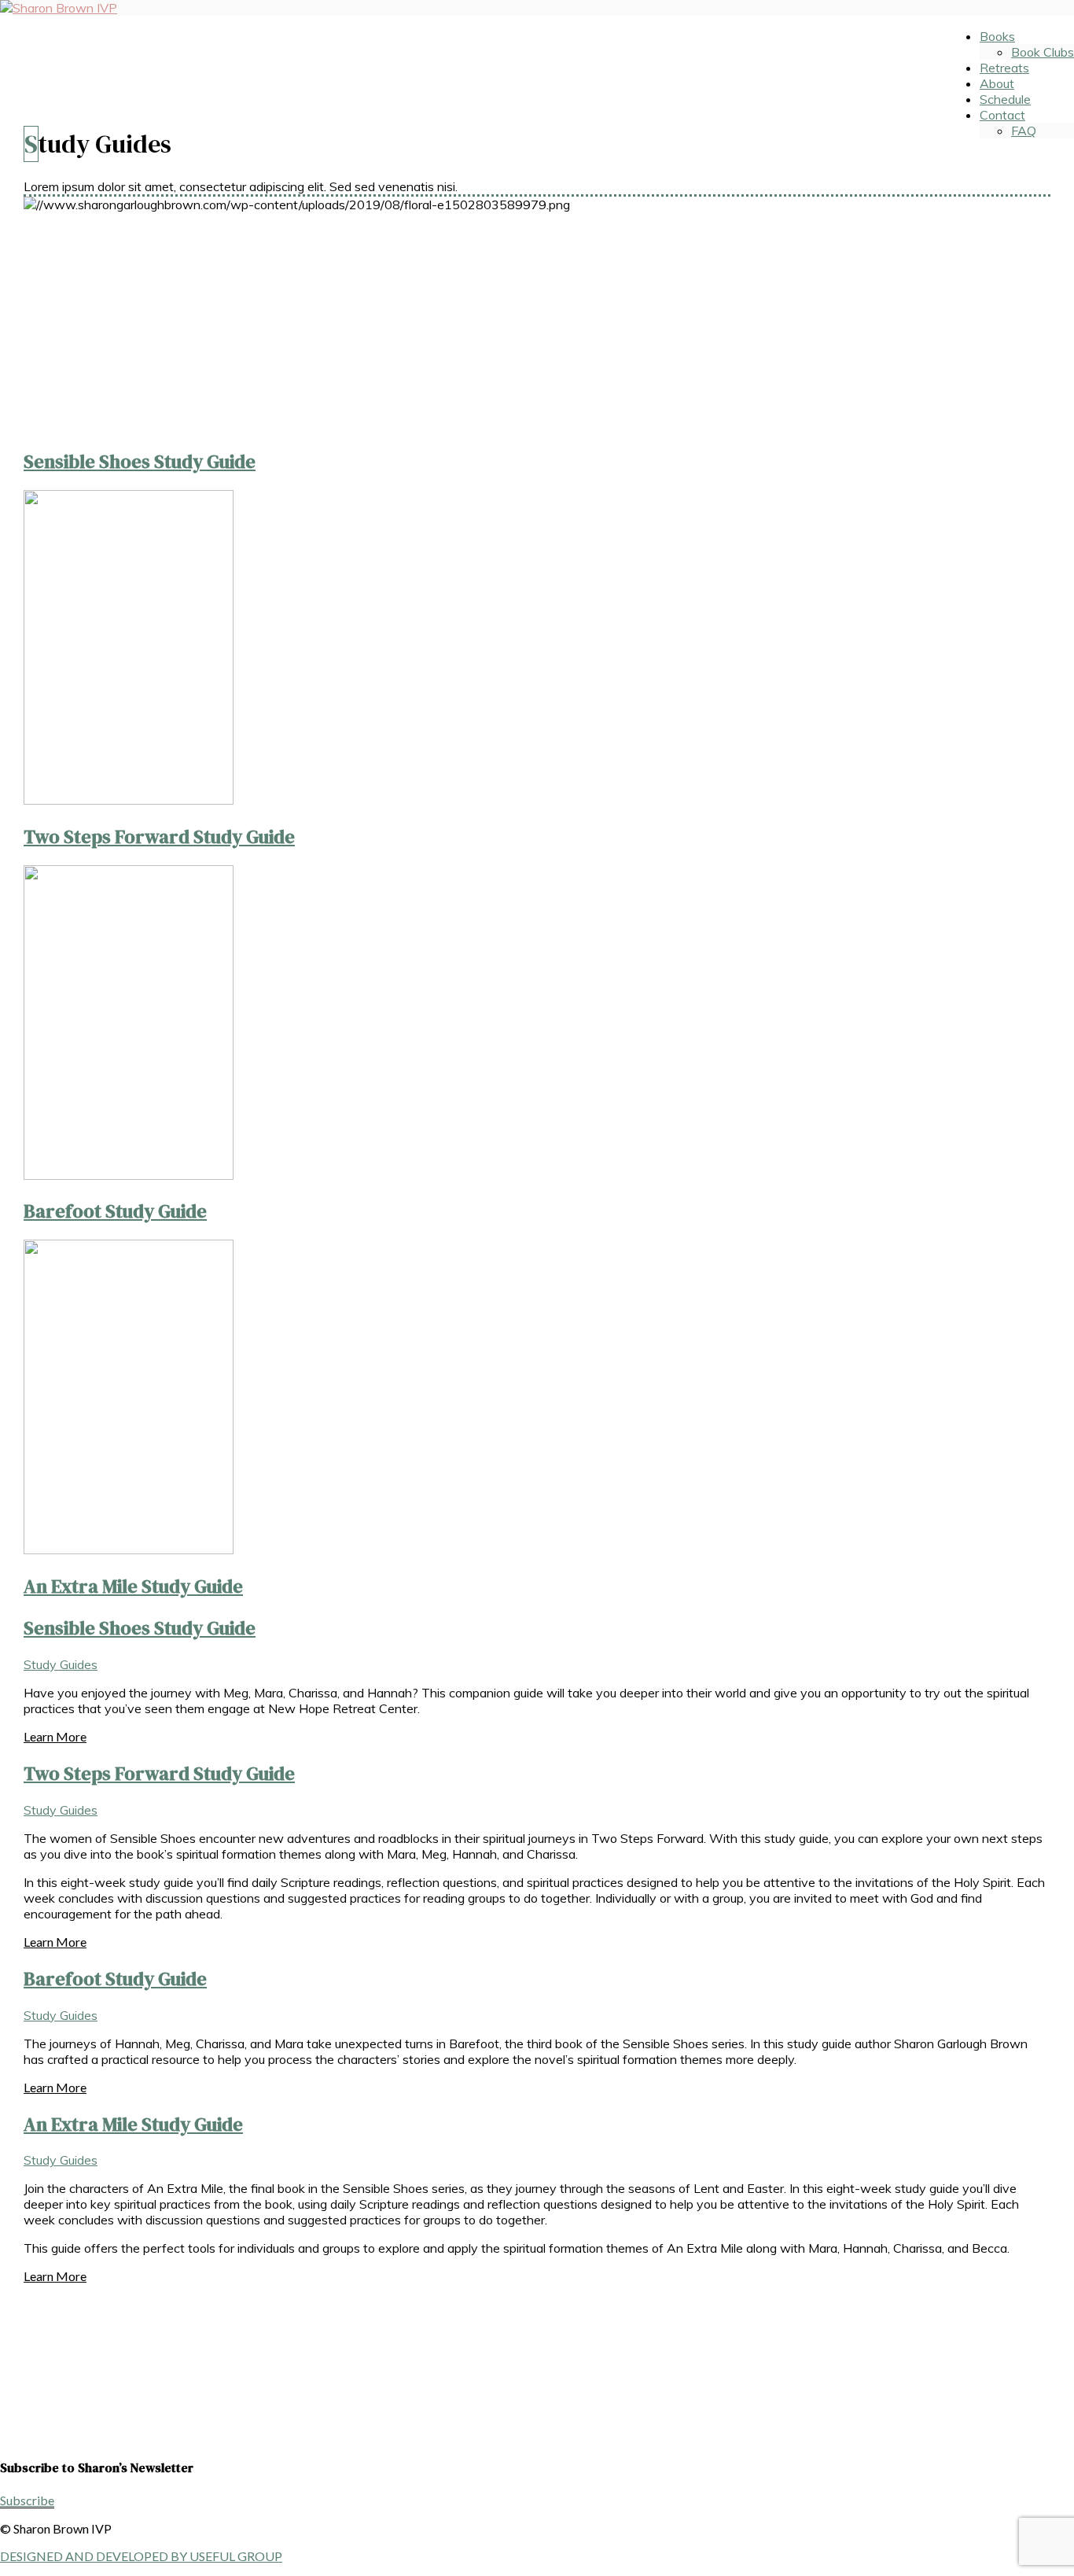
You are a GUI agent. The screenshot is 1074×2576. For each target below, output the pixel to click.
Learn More (55, 1736)
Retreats (1004, 68)
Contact (1002, 115)
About (997, 83)
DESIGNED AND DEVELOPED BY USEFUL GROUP (141, 2556)
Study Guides (61, 1664)
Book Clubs (1043, 52)
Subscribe (27, 2500)
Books (997, 36)
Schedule (1005, 99)
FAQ (1024, 131)
